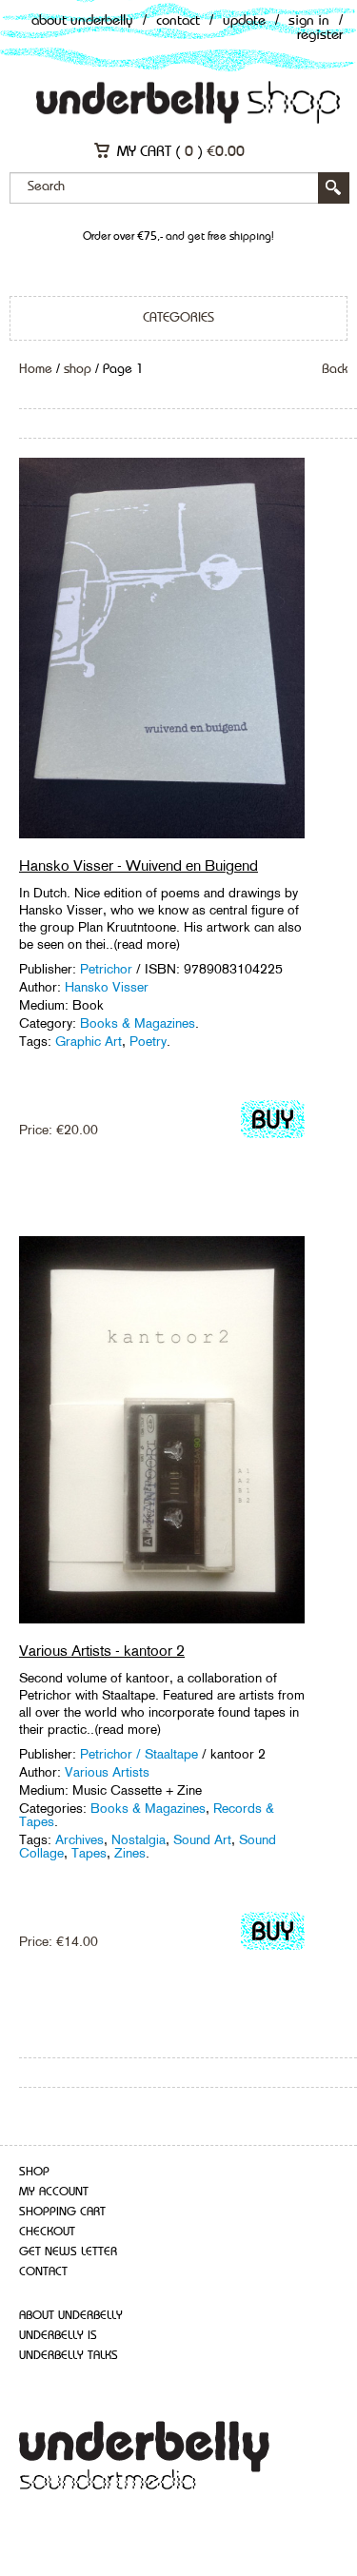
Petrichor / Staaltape (139, 1754)
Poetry (148, 1041)
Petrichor (106, 969)
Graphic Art (89, 1041)
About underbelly (71, 2316)
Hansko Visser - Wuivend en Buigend (139, 865)
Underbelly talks (69, 2356)
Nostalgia (139, 1839)
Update (244, 21)
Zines (130, 1853)
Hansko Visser (107, 987)
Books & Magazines (138, 1023)
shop (78, 369)
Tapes (89, 1853)
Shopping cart (62, 2212)
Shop (34, 2172)
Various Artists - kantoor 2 (102, 1651)
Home (36, 369)
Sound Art (202, 1839)
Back (335, 369)
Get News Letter (68, 2252)
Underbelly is (58, 2336)
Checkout (47, 2232)
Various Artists (107, 1772)
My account (54, 2192)
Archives (79, 1839)
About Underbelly (82, 21)
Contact (178, 21)
